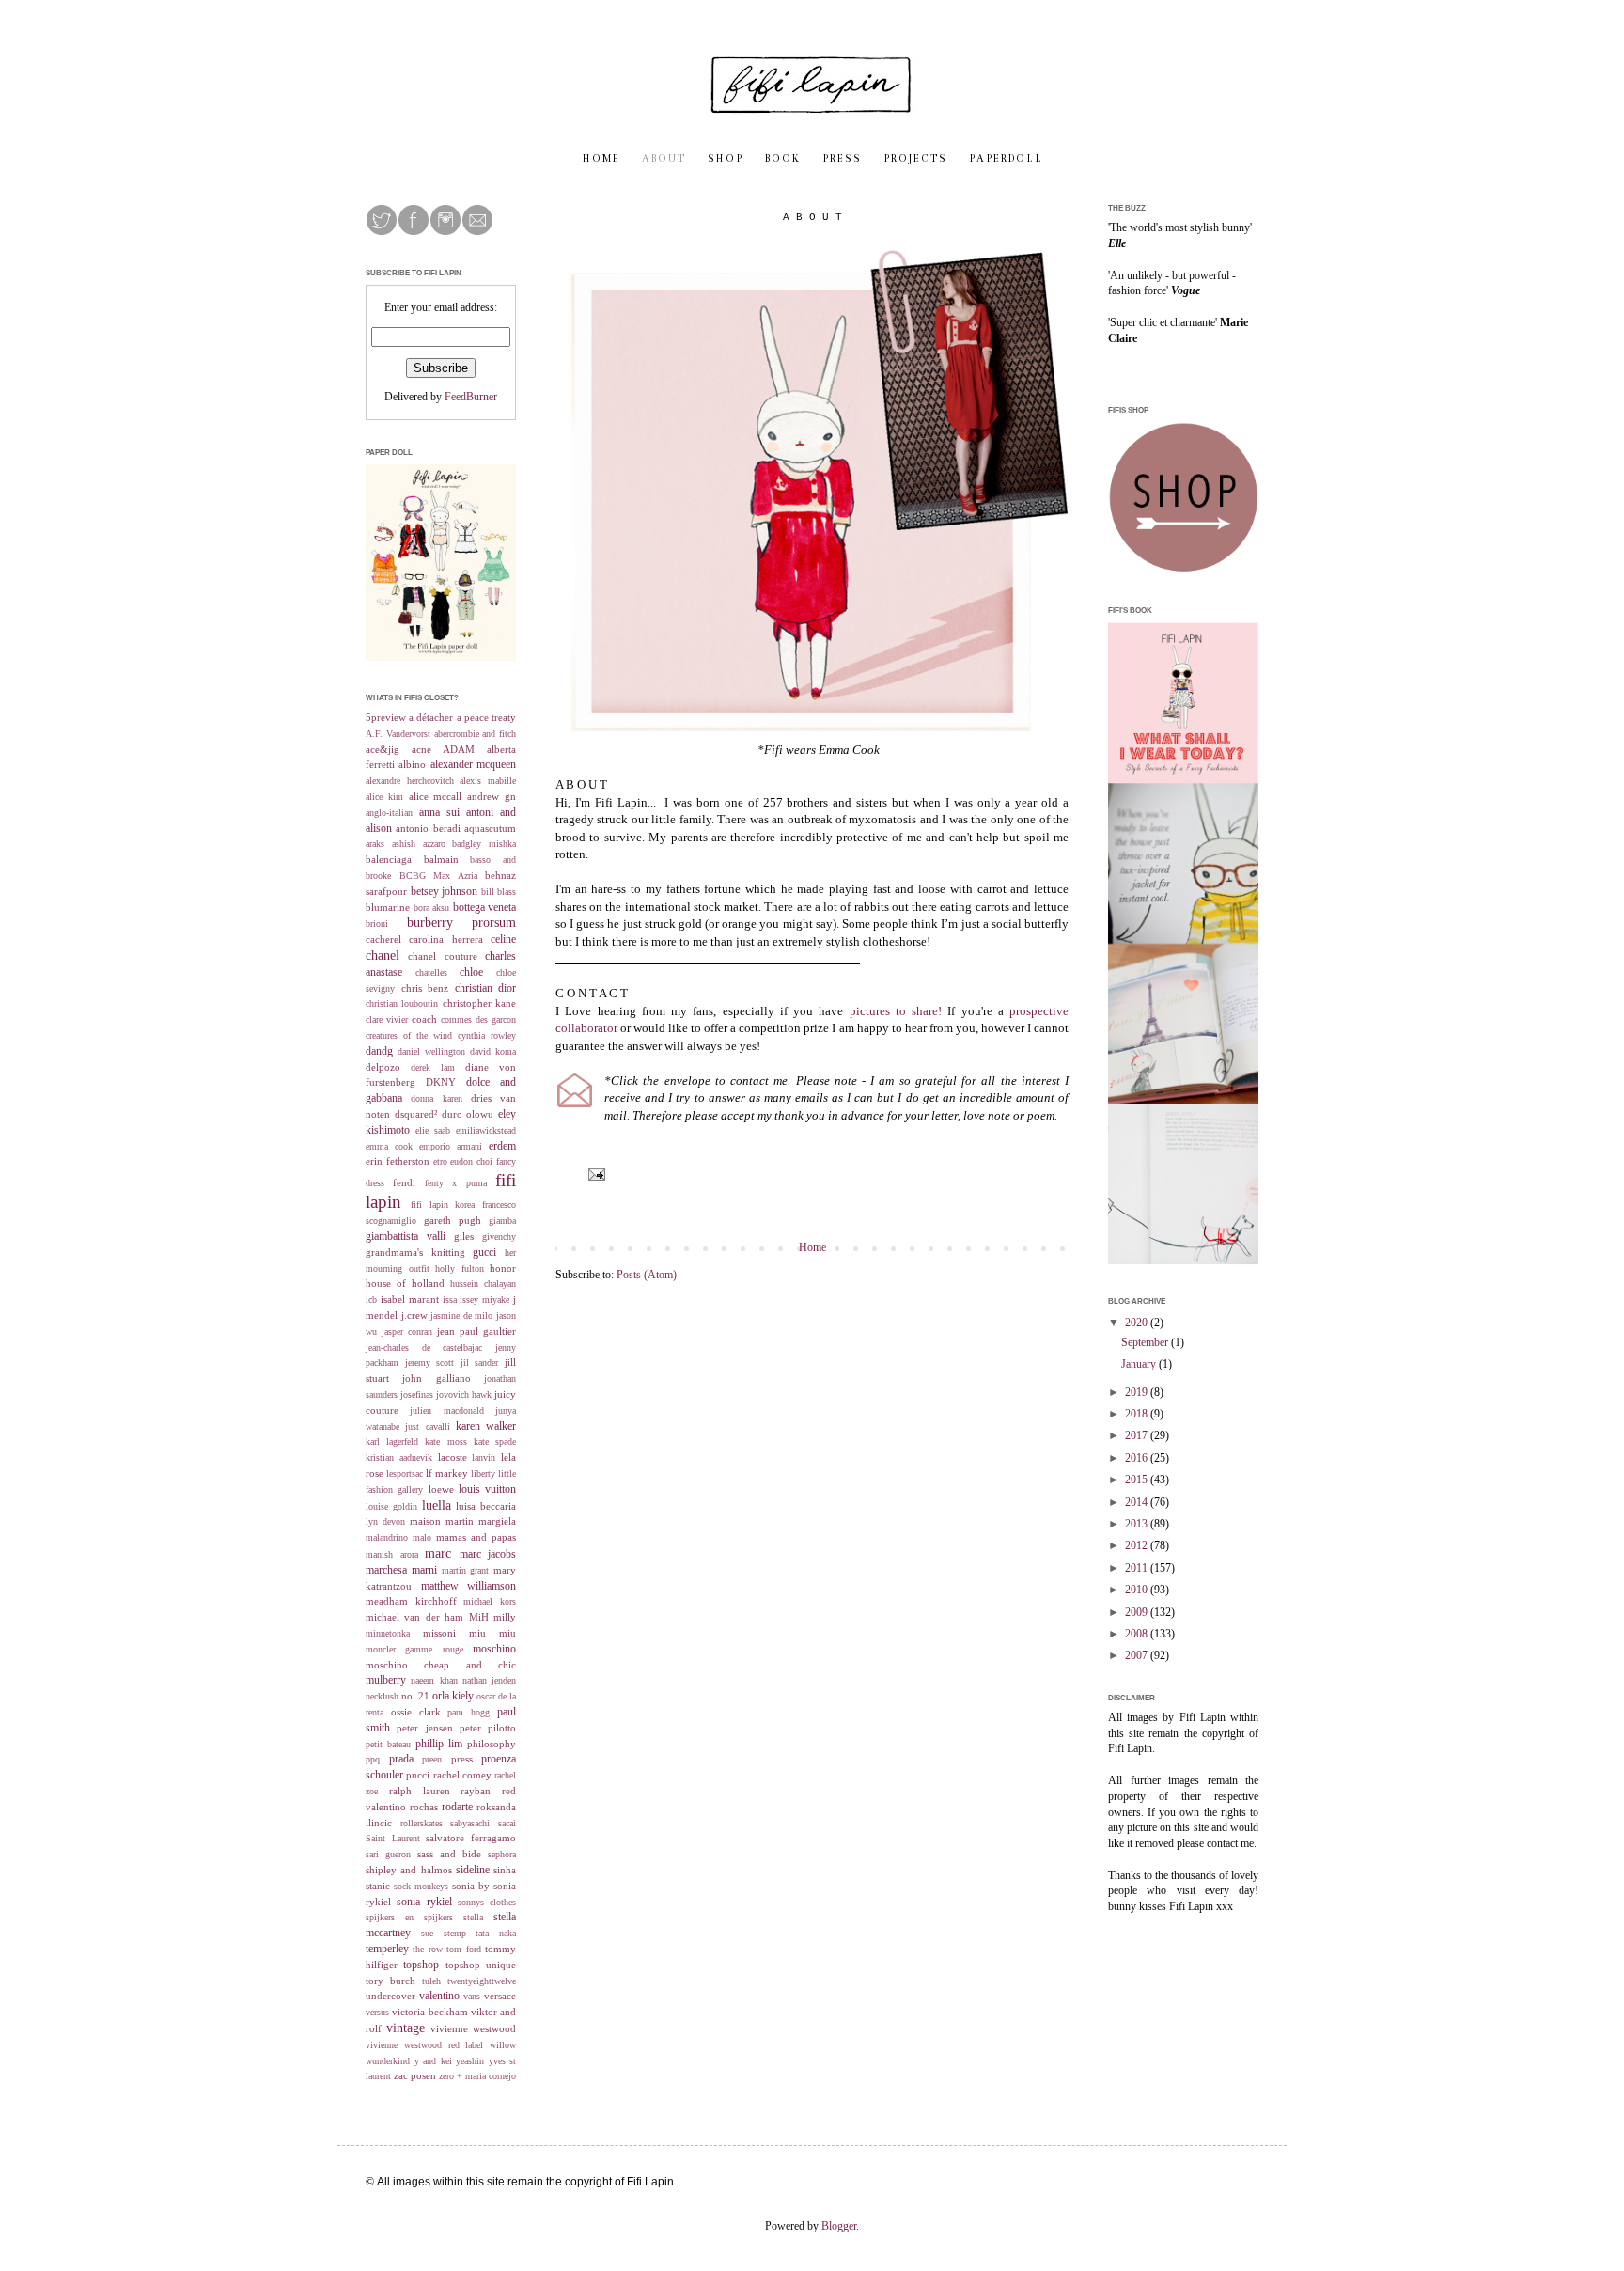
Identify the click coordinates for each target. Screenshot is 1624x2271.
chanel (383, 955)
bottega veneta (485, 907)
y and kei (433, 2061)
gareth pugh (453, 1220)
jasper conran (407, 1331)
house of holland (405, 1283)
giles (464, 1236)
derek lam (433, 1067)
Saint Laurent (393, 1838)
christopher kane (479, 1003)
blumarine (388, 907)
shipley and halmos (409, 1870)
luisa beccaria (486, 1506)
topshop (421, 1965)
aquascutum (490, 828)
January (1140, 1364)
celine (503, 939)
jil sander (480, 1363)
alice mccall (436, 796)
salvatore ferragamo (471, 1838)
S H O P (725, 159)
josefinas (417, 1394)
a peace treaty (486, 717)
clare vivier (387, 1019)
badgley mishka (484, 844)
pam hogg (468, 1712)
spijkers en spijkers (409, 1917)
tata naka (496, 1933)
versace (500, 1996)
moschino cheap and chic (441, 1665)
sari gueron (388, 1854)
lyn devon (385, 1521)
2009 (1138, 1612)
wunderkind (388, 2061)
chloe (471, 972)
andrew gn (492, 796)
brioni (377, 924)
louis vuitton (487, 1489)
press (462, 1759)
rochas (424, 1807)
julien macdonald (446, 1410)
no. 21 (415, 1696)
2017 (1138, 1435)
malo (422, 1537)
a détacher (431, 717)
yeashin (470, 2061)
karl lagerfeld (392, 1441)
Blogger (839, 2226)
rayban (476, 1791)
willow (503, 2045)
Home (812, 1247)
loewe (441, 1489)
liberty (483, 1473)
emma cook (389, 1146)
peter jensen (424, 1728)
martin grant (466, 1570)
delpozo (383, 1067)
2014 (1138, 1502)
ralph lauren (420, 1791)
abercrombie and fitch (476, 734)
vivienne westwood (473, 2028)
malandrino (387, 1537)
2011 (1138, 1568)
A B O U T (663, 159)
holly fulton (460, 1269)
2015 (1138, 1480)
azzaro (434, 844)
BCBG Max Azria (438, 876)
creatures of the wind (409, 1035)
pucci (418, 1775)
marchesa (386, 1570)
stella (473, 1917)
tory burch (390, 1981)
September (1146, 1342)
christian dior (486, 988)
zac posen (415, 2075)
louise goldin (391, 1506)
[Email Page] (596, 1173)
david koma (493, 1051)
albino (412, 764)
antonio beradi (428, 828)
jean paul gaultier (476, 1331)
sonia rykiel (424, 1902)
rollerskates (422, 1823)
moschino (494, 1649)
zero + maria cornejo (477, 2076)
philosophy (492, 1744)
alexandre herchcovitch (410, 781)
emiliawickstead (486, 1130)
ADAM (459, 749)
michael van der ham (414, 1617)
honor (503, 1268)
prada (401, 1759)
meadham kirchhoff (411, 1601)
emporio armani (451, 1146)
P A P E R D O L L (1005, 159)
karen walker (486, 1426)
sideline (473, 1870)
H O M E (601, 159)
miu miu (492, 1633)
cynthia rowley (487, 1035)
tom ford (463, 1949)
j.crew (414, 1315)
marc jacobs (488, 1554)
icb (371, 1300)
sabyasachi (470, 1823)
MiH (479, 1617)
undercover (390, 1996)
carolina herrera (445, 939)
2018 (1138, 1414)
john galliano (436, 1378)
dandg (379, 1051)
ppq (373, 1759)
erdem (502, 1146)
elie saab (433, 1130)
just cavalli (427, 1426)
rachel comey (462, 1775)
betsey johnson (445, 891)
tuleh (431, 1981)
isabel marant (410, 1299)
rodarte (457, 1807)
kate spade (495, 1441)
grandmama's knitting (415, 1252)
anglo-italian (389, 813)
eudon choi (471, 1161)
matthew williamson (469, 1586)
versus (377, 2012)
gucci (484, 1252)
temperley (387, 1949)
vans (472, 1996)
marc (438, 1553)
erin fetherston (398, 1161)
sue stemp (444, 1933)
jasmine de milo (461, 1316)
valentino (439, 1996)
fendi (404, 1182)
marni (424, 1570)
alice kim (384, 797)
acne (422, 749)
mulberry (386, 1680)
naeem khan (434, 1680)
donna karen (436, 1098)
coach (424, 1019)
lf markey (447, 1473)
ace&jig (383, 749)
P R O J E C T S (914, 159)
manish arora (392, 1554)
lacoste (453, 1457)
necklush (382, 1696)
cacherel (383, 939)
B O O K (782, 159)
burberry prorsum (462, 922)
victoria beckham (429, 2012)
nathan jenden (489, 1680)
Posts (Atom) (647, 1275)
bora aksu (432, 908)
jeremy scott (430, 1363)
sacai (507, 1823)
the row (427, 1949)
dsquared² (416, 1114)
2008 (1138, 1634)
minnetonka (388, 1633)
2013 (1138, 1524)
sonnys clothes (487, 1902)
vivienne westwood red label (424, 2045)
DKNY (441, 1082)
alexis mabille (488, 781)
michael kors (490, 1601)
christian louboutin (402, 1003)
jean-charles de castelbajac (424, 1347)
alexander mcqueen (473, 764)
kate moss (445, 1441)
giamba (502, 1221)
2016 (1138, 1458)
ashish (404, 844)
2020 (1138, 1323)
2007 (1138, 1655)
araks (375, 844)
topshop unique (481, 1965)
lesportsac (405, 1473)
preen (432, 1759)
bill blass (499, 892)
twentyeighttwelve (482, 1981)
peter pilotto (488, 1728)
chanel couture (442, 956)
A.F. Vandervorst (398, 734)
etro (440, 1161)
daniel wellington (431, 1051)
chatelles (431, 972)
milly (505, 1617)
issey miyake (484, 1300)
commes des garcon (478, 1019)
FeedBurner (471, 397)
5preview (386, 717)
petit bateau (388, 1744)
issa (450, 1300)
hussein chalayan (483, 1284)
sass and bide (449, 1854)
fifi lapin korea (443, 1205)
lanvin (484, 1457)
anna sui (439, 812)
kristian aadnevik (399, 1457)
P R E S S (841, 159)
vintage (406, 2028)
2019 (1138, 1392)
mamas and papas (476, 1537)
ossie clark (416, 1712)
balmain (441, 859)
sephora (502, 1854)
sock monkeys (421, 1886)
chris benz (425, 988)
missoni (439, 1633)
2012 (1138, 1545)
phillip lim (439, 1744)
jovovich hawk (464, 1394)
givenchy (499, 1237)
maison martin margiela (463, 1521)
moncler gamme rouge (414, 1649)
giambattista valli (406, 1236)
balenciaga (389, 859)
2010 (1138, 1590)
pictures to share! (896, 1011)
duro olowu (468, 1114)
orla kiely (453, 1696)
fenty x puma (456, 1183)
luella (437, 1505)
